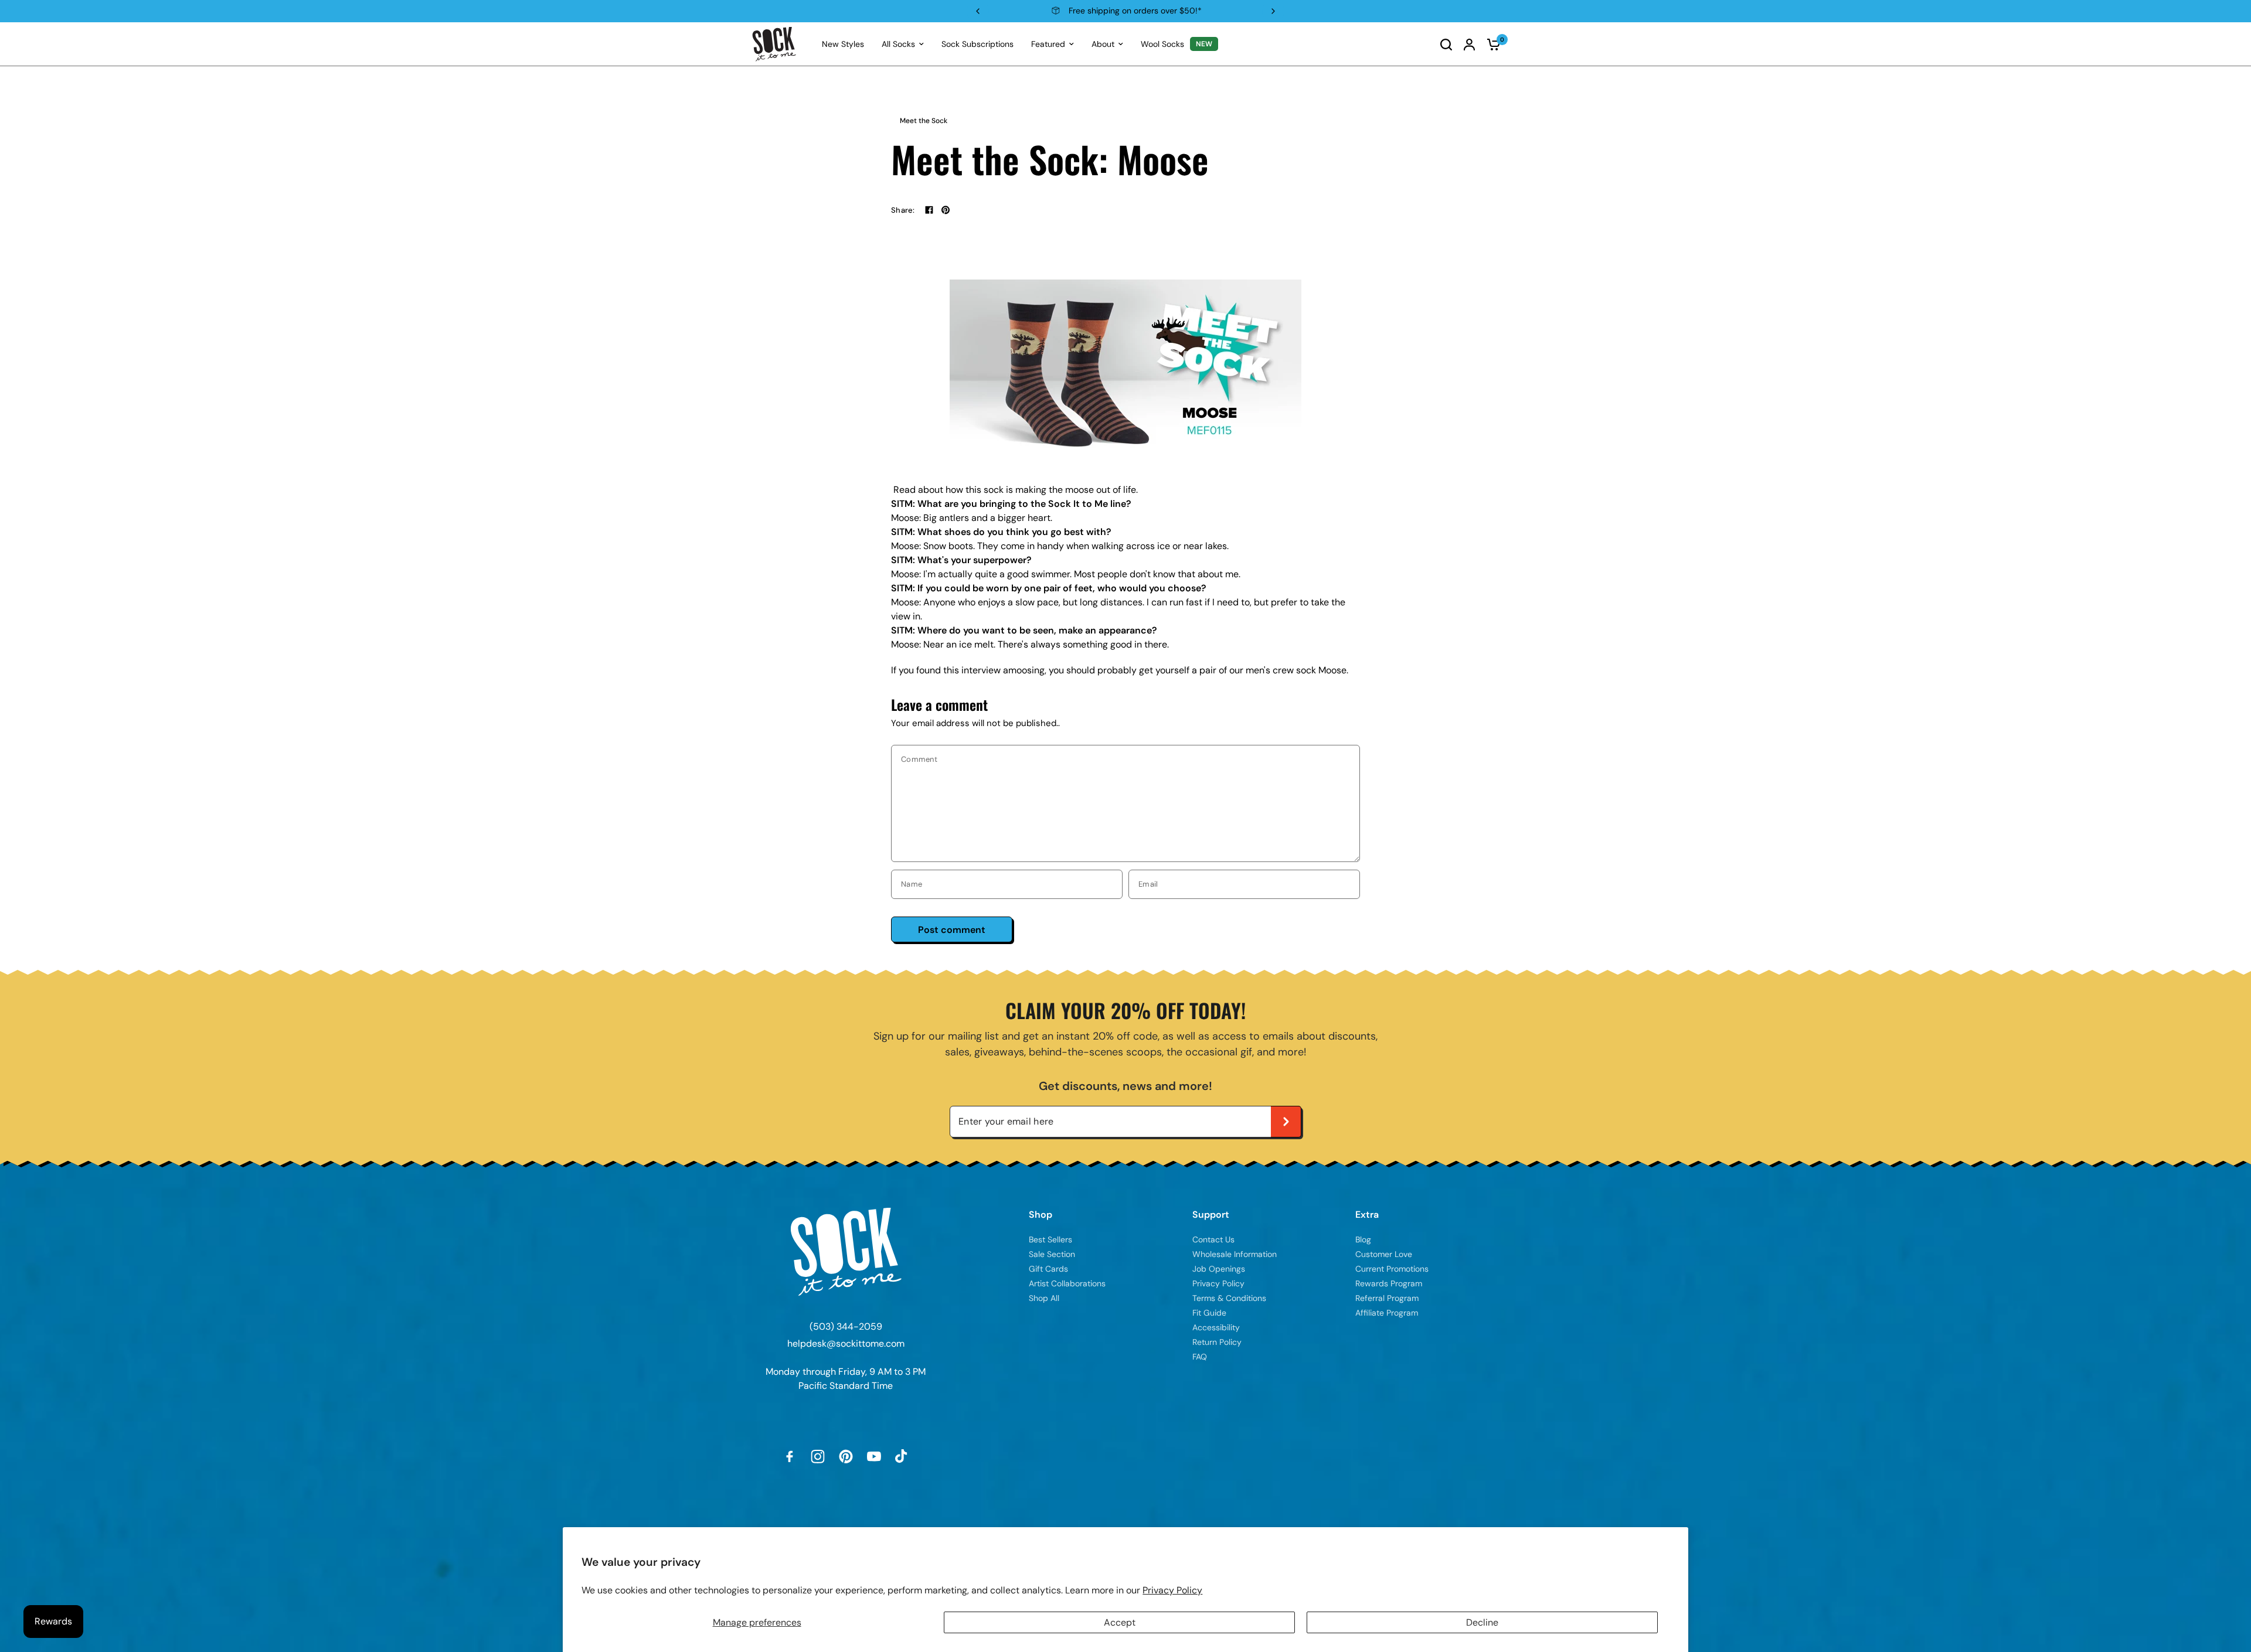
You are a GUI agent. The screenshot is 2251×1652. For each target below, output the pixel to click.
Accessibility (1216, 1327)
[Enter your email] (1286, 1122)
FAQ (1200, 1357)
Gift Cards (1048, 1269)
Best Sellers (1050, 1239)
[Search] (1446, 44)
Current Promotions (1392, 1269)
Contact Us (1213, 1239)
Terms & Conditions (1229, 1298)
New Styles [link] (843, 44)
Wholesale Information (1235, 1254)
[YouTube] (874, 1456)
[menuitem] (843, 44)
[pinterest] (946, 210)
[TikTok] (902, 1456)
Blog (1363, 1239)
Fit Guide (1209, 1313)
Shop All (1044, 1298)
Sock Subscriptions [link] (977, 44)
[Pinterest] (846, 1456)
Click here (1197, 11)
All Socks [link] (898, 44)
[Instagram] (818, 1456)
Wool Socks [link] (1162, 44)
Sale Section (1052, 1254)
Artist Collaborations (1067, 1283)
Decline (1482, 1622)
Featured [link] (1048, 44)
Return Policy (1217, 1342)
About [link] (1103, 44)
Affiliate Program (1387, 1313)
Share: (903, 210)
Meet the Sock (924, 121)
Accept (1120, 1622)
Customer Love (1384, 1254)
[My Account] (1469, 44)
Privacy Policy (1172, 1590)
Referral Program (1387, 1298)
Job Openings (1219, 1269)
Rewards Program (1389, 1283)
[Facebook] (929, 210)
